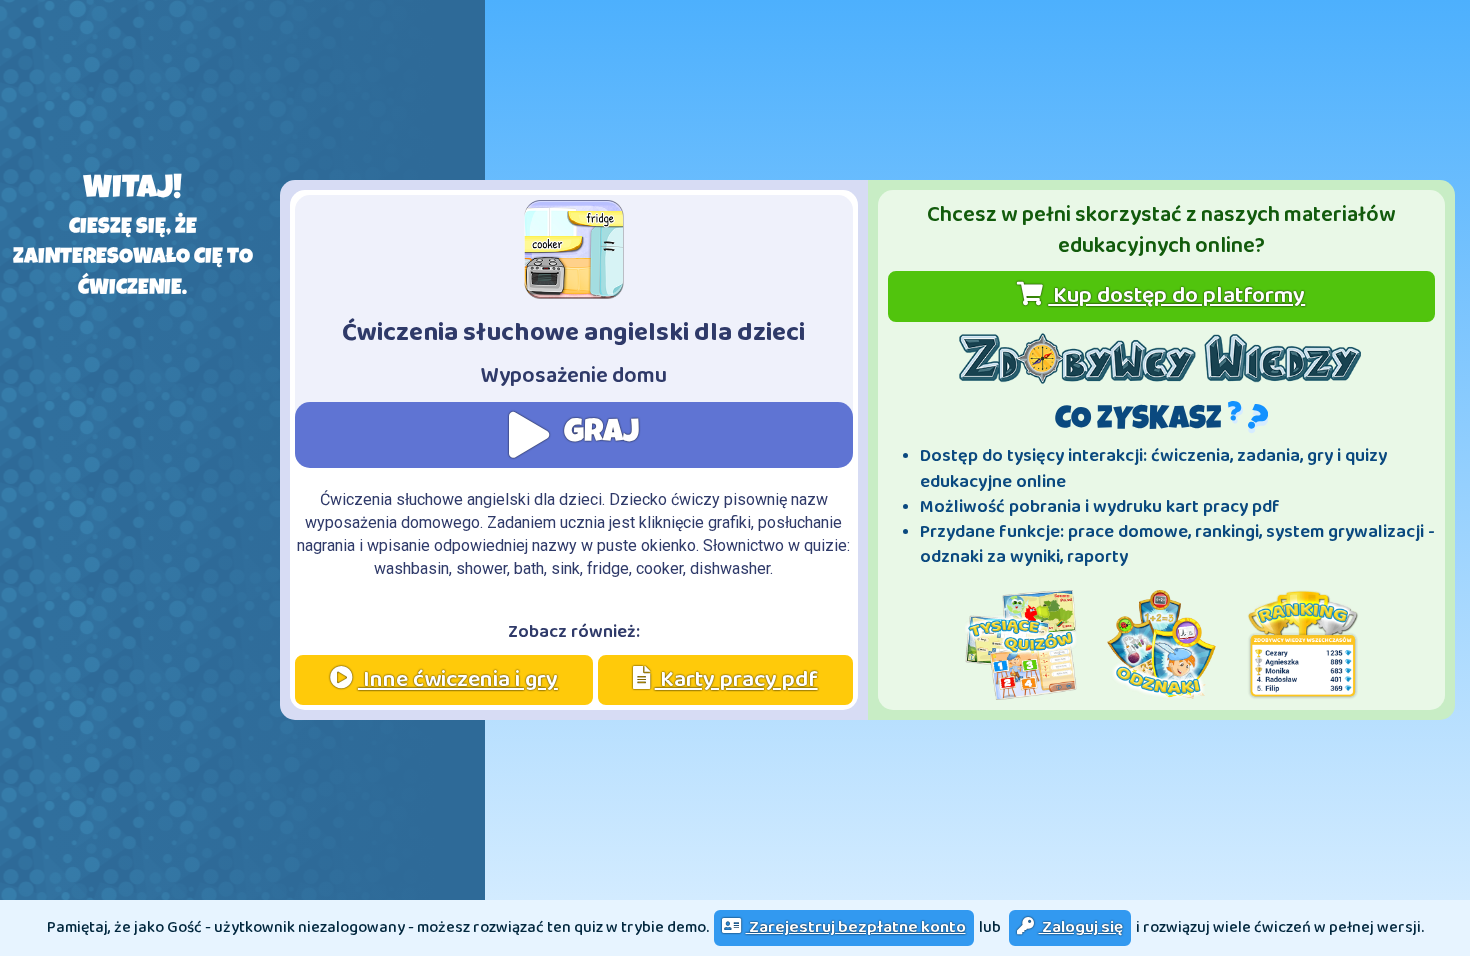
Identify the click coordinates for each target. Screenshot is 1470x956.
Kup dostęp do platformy (1176, 295)
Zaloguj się (1081, 927)
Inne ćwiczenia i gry (458, 679)
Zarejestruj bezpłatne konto (856, 927)
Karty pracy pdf (736, 679)
